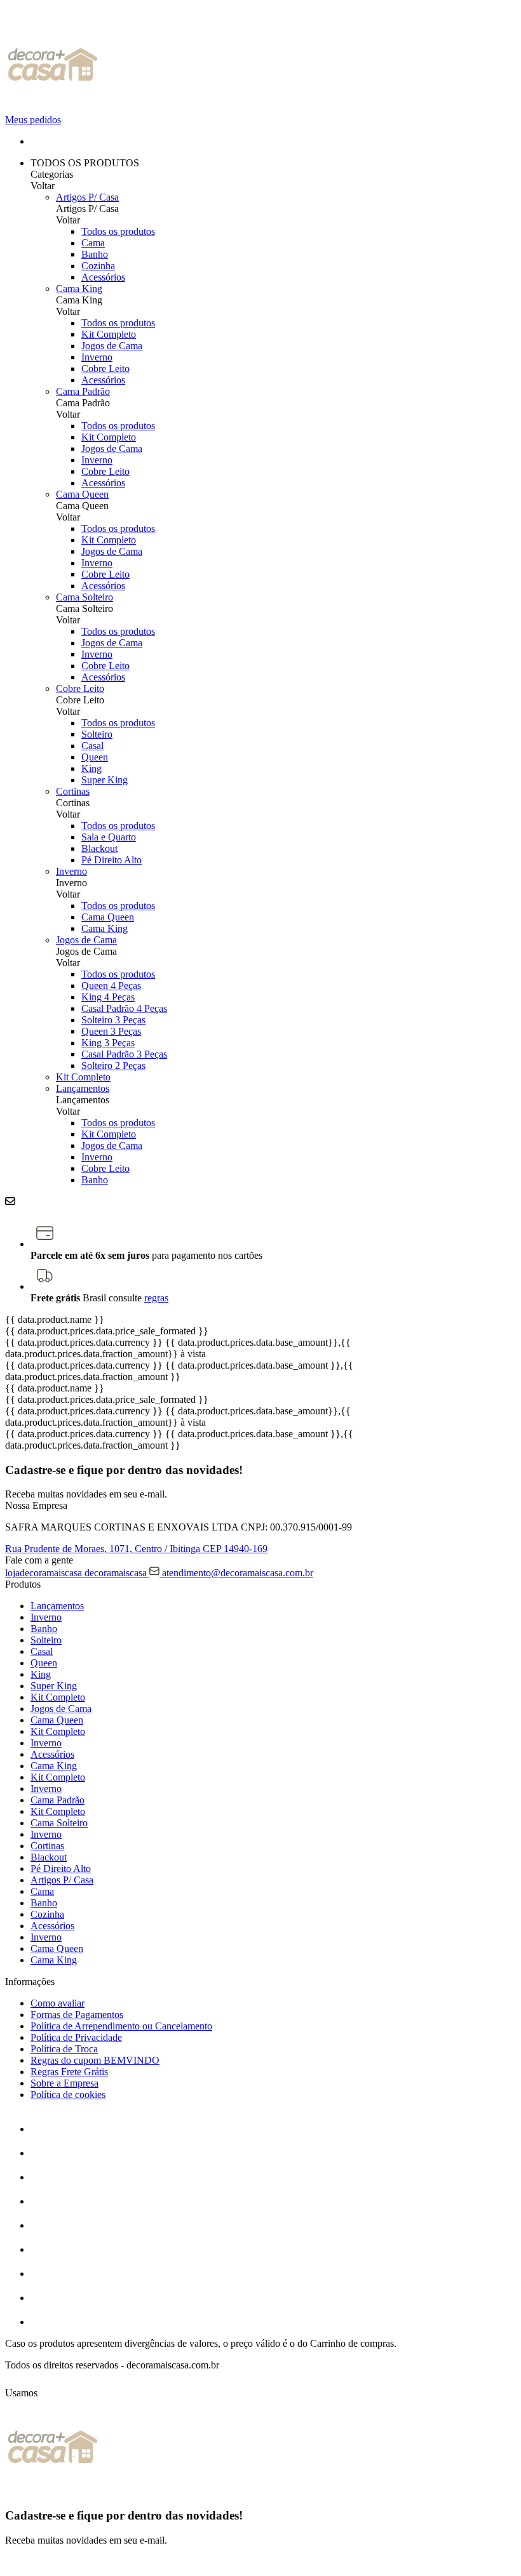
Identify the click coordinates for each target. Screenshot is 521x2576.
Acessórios (103, 277)
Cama (93, 243)
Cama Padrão (83, 391)
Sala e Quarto (109, 837)
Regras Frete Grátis (69, 2072)
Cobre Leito (105, 368)
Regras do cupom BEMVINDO (95, 2060)
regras (156, 1298)
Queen (95, 757)
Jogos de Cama (112, 346)
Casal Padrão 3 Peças (124, 1054)
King (91, 768)
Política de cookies (68, 2095)
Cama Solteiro (85, 597)
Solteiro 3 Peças (113, 1020)
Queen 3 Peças (111, 1031)
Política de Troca (64, 2049)
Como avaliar (58, 2003)
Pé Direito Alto (112, 860)
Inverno (97, 357)
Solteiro (97, 734)
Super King (105, 780)
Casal (92, 746)
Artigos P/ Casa (87, 197)
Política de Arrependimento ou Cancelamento (121, 2026)
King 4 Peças (108, 997)
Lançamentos (83, 1088)
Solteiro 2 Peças (113, 1066)
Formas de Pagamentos (77, 2015)
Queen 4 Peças (111, 986)
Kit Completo (109, 334)
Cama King (79, 289)
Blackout (99, 848)
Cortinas (73, 791)
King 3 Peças (108, 1043)
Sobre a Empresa (64, 2083)
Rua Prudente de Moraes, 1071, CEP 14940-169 (136, 1549)
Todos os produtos (118, 231)
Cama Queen (82, 494)
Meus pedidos (33, 120)
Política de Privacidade (76, 2037)
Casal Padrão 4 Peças (124, 1008)
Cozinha (98, 266)
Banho (95, 254)
